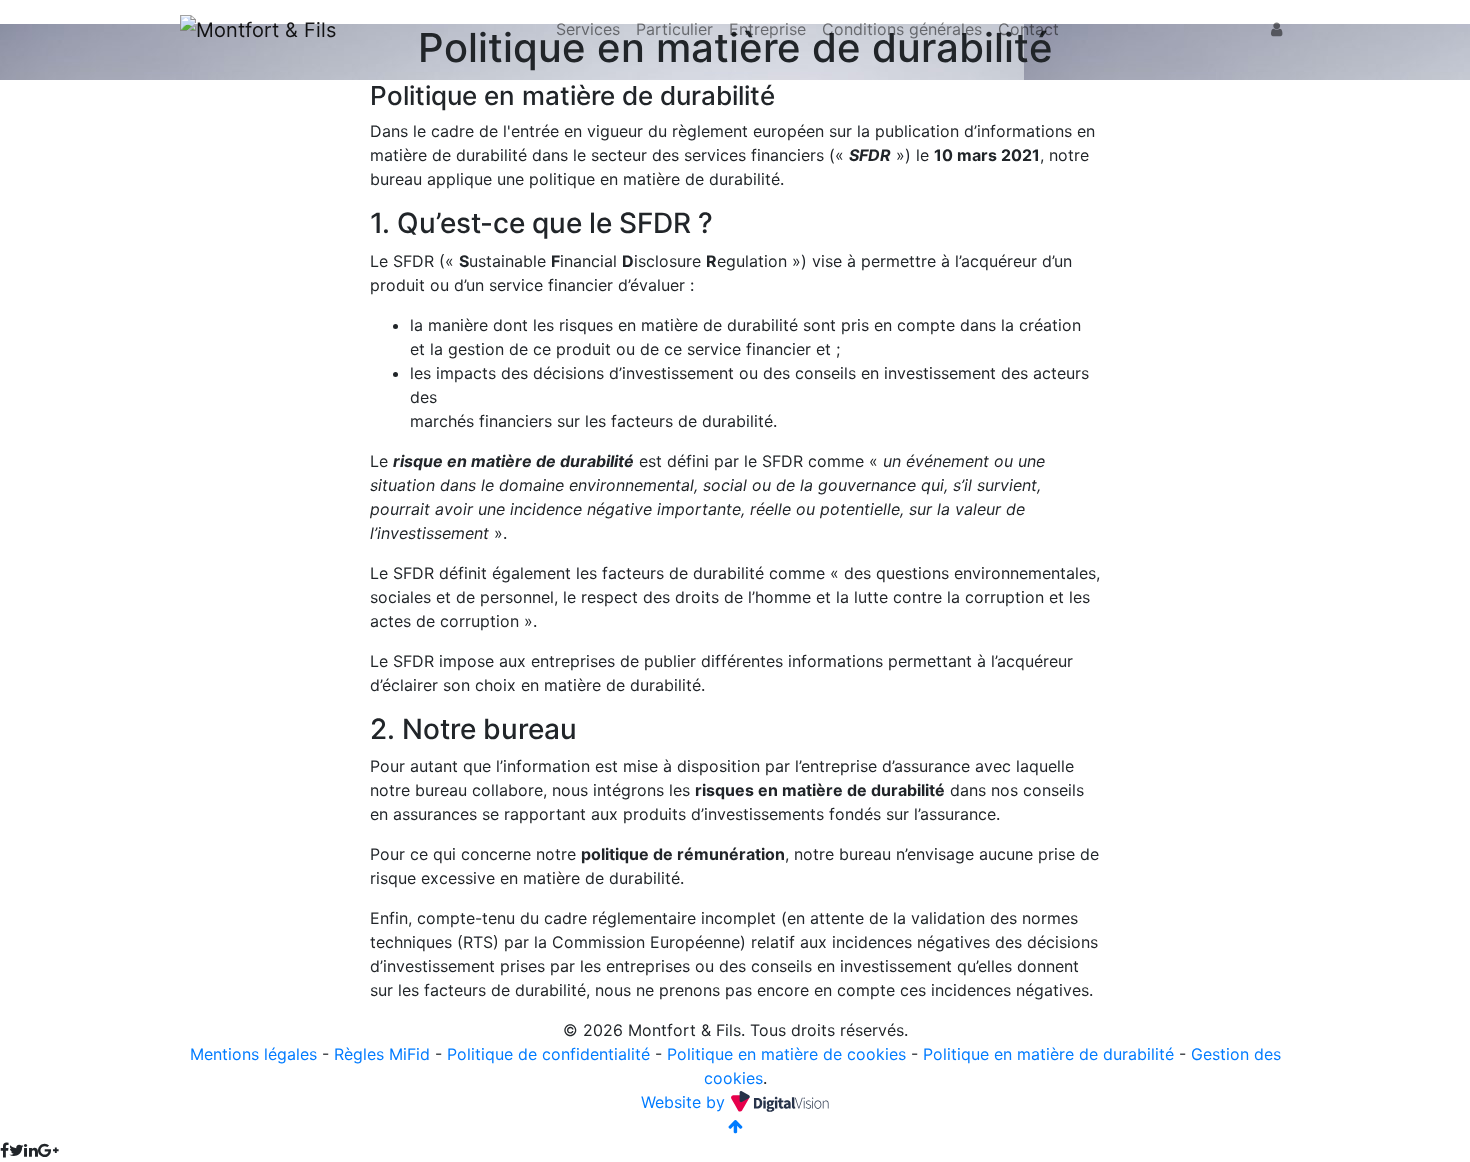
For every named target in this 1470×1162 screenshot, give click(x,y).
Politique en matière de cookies (786, 1054)
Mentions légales (253, 1054)
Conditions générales (902, 29)
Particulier (674, 29)
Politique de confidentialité (548, 1054)
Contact (1028, 29)
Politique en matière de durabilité (1048, 1054)
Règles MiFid (382, 1054)
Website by (685, 1102)
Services (588, 29)
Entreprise (767, 29)
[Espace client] (1276, 29)
